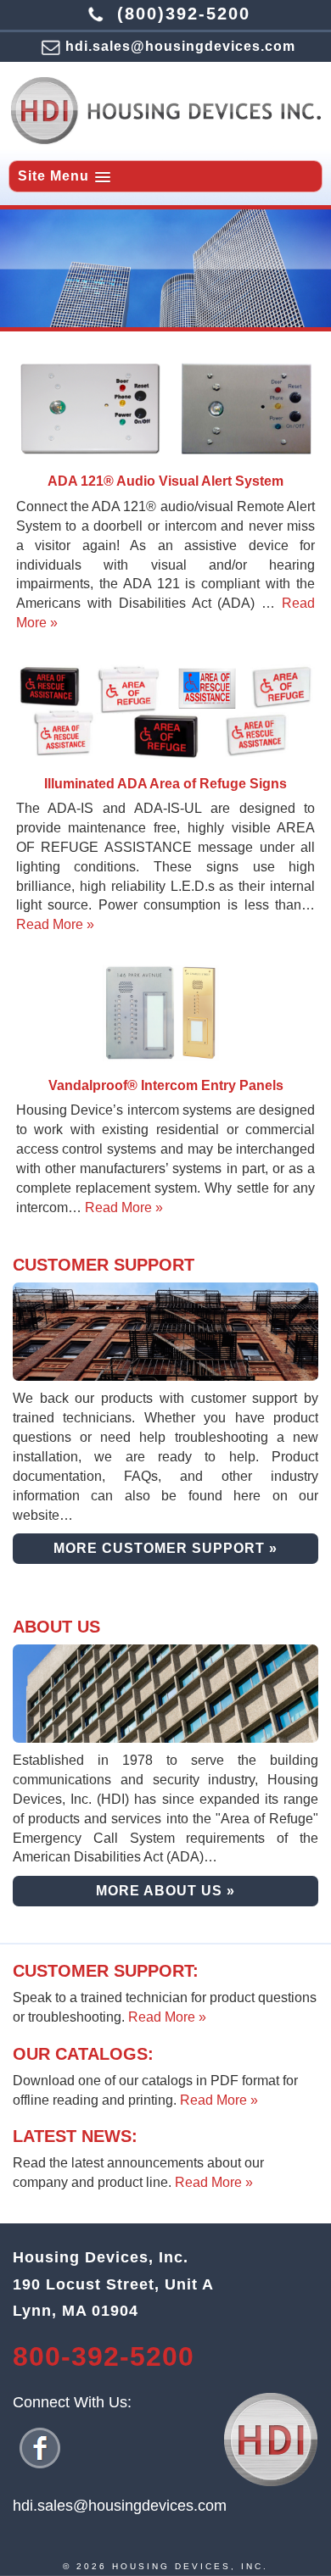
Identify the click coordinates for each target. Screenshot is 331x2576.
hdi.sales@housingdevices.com (180, 46)
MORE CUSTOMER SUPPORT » (165, 1548)
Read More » (55, 924)
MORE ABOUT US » (165, 1891)
